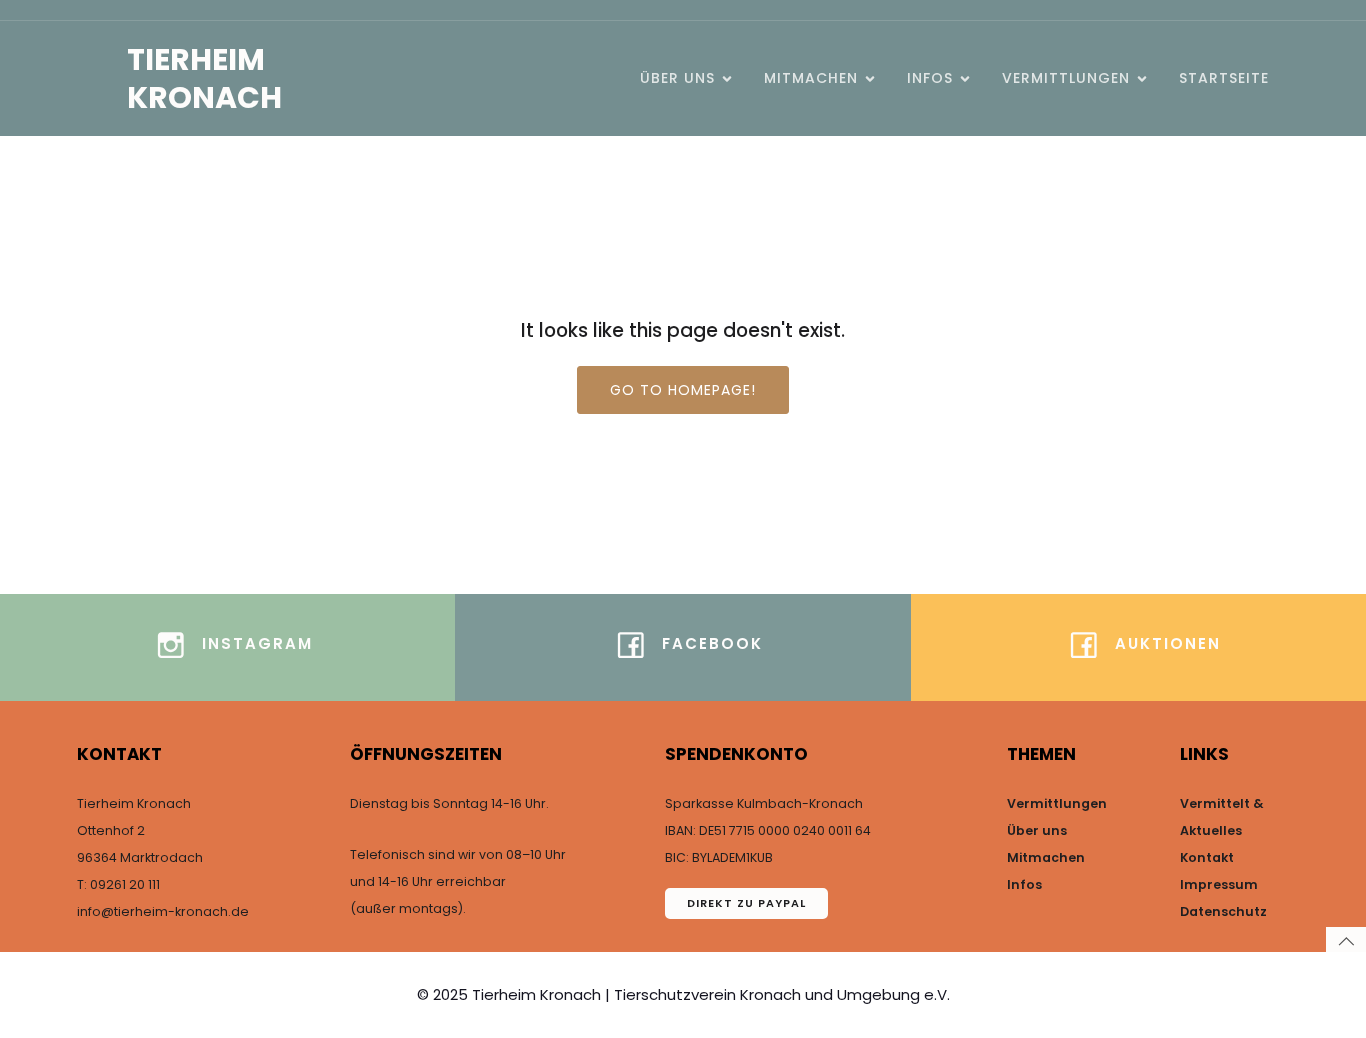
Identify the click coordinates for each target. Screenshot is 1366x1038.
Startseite (1224, 78)
